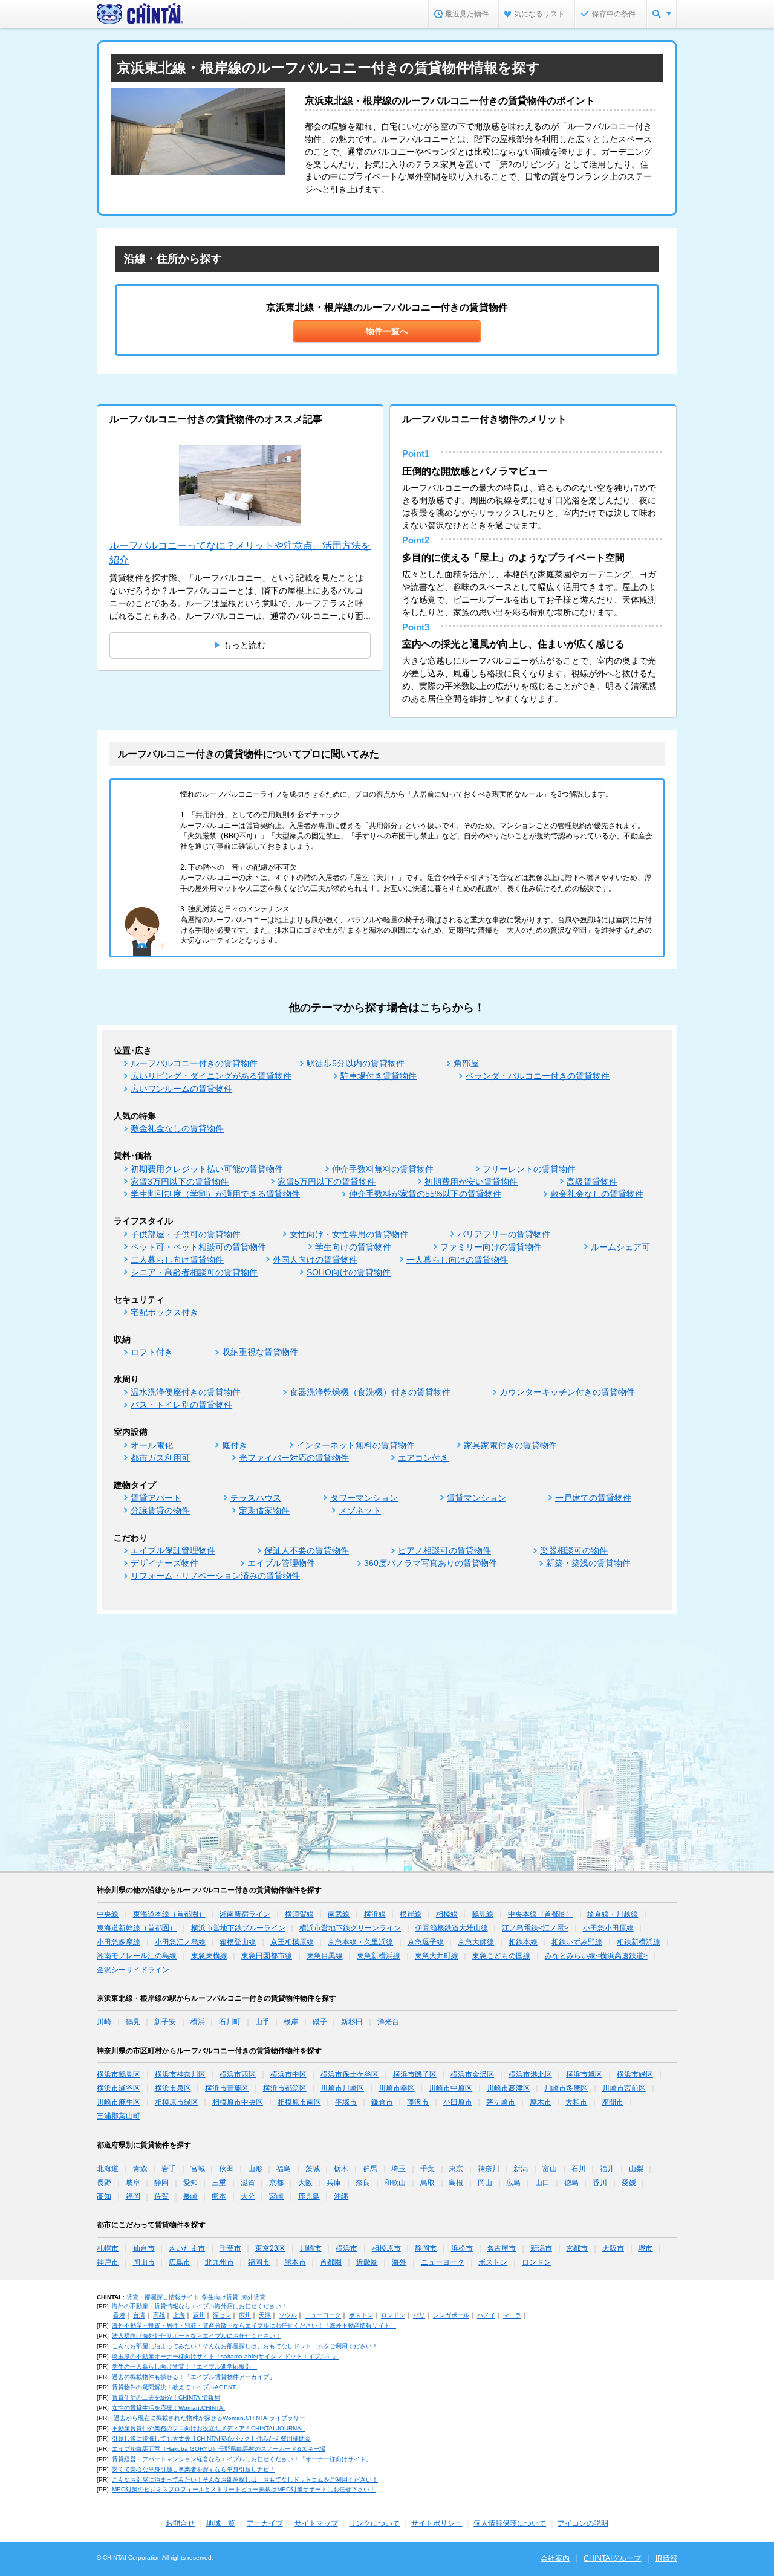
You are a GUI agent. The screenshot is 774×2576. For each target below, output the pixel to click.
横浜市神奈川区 (180, 2074)
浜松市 (462, 2248)
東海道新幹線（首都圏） (137, 1928)
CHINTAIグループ (612, 2558)
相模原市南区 (299, 2102)
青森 (140, 2169)
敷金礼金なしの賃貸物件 (177, 1128)
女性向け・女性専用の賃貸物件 (349, 1234)
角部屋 (466, 1063)
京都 (276, 2183)
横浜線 (375, 1914)
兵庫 (334, 2183)
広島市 (180, 2262)
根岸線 (411, 1914)
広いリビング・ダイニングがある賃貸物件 (211, 1076)
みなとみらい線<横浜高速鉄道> (596, 1956)
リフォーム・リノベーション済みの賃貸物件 (215, 1576)
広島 (513, 2183)
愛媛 (629, 2183)
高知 (104, 2196)
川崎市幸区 (397, 2088)
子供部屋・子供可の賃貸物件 (186, 1234)
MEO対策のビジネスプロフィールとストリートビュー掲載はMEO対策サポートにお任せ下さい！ (244, 2489)
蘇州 (199, 2315)
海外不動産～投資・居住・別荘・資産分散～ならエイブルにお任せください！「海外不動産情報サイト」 (254, 2325)
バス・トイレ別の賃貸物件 (181, 1405)
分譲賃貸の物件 (160, 1510)
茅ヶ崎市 (501, 2102)
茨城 (313, 2169)
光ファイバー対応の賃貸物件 (294, 1458)
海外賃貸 (253, 2297)
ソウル (288, 2315)
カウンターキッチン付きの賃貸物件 (567, 1392)
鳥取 (428, 2183)
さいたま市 (187, 2248)
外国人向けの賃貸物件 (315, 1260)
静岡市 (426, 2248)
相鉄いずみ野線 (577, 1942)
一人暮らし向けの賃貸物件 (457, 1260)
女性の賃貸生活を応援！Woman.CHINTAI (168, 2408)
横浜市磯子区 (415, 2074)
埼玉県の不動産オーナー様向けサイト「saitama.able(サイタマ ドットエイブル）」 (225, 2356)
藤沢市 (418, 2102)
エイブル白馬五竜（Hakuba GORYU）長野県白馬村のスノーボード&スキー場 (219, 2449)
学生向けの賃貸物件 (353, 1247)
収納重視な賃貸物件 (260, 1352)
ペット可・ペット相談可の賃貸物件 (198, 1247)
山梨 (636, 2169)
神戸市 (108, 2262)
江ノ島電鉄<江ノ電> (535, 1928)
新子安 (165, 2022)
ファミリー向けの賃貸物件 (491, 1247)
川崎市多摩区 (566, 2088)
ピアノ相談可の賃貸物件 (444, 1550)
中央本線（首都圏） (541, 1914)
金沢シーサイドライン (133, 1970)
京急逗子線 (426, 1942)
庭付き (235, 1445)
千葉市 (230, 2248)
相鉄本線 (523, 1942)
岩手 (169, 2169)
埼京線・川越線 (613, 1914)
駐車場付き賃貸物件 (379, 1076)
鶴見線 (483, 1914)
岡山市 (144, 2262)
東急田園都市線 (267, 1956)
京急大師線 (476, 1942)
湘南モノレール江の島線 (137, 1956)
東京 (456, 2169)
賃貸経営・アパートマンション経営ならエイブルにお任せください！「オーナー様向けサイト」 (242, 2459)
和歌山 (395, 2183)
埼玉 (398, 2169)
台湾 (139, 2315)
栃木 (341, 2169)
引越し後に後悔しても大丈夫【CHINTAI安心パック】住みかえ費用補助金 (211, 2438)
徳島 (571, 2183)
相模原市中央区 (238, 2102)
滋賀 (248, 2183)
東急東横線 (209, 1956)
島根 (456, 2183)
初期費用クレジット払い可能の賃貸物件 (207, 1169)
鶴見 (133, 2022)
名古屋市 (501, 2248)
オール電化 (152, 1445)
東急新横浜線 (379, 1956)
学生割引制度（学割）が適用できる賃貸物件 (215, 1194)
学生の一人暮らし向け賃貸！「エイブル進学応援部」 (184, 2367)
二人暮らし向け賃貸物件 (177, 1260)
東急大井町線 (437, 1956)
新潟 (521, 2169)
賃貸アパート (156, 1498)
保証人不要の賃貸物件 (307, 1550)
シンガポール (451, 2315)
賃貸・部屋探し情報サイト (163, 2297)
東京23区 (270, 2248)
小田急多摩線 (119, 1942)
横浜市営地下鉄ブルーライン (238, 1928)
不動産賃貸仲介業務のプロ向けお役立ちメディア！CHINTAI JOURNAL (208, 2428)
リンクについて (374, 2523)
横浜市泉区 (173, 2088)
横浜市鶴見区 (119, 2074)
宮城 (198, 2169)
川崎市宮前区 (624, 2088)
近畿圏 (367, 2262)
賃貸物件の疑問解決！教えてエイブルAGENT (174, 2387)
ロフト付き (152, 1352)
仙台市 (144, 2248)
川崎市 (311, 2248)
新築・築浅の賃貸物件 (588, 1563)
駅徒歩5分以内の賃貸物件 (356, 1063)
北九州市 (220, 2262)
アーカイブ (265, 2523)
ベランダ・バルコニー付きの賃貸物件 (538, 1076)
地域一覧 (221, 2523)
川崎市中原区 (450, 2088)
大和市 (576, 2102)
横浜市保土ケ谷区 (350, 2074)
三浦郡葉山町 (119, 2116)
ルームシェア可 (620, 1247)
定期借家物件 (264, 1510)
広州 (245, 2315)
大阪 (305, 2183)
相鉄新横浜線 (639, 1942)
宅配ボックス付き (164, 1312)
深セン (222, 2315)
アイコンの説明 (583, 2523)
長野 (104, 2183)
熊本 (219, 2196)
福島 (284, 2169)
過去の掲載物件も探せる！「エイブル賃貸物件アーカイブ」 (193, 2377)
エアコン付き (423, 1458)
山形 (255, 2169)
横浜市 (346, 2248)
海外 (399, 2262)
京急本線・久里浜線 (360, 1942)
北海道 (108, 2169)
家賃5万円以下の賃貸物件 (327, 1182)
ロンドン (536, 2262)
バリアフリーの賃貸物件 (504, 1234)
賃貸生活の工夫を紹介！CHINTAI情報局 (166, 2397)
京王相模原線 (292, 1942)
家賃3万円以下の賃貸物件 (180, 1182)
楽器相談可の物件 (574, 1550)
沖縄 (341, 2196)
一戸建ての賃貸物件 (593, 1498)
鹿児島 (309, 2196)
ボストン (493, 2262)
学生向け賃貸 (220, 2297)
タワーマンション (364, 1498)
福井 (607, 2169)
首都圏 (331, 2262)
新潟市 (541, 2248)
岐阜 (133, 2183)
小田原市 (458, 2102)
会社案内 (555, 2558)
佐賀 (161, 2196)
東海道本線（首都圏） (169, 1914)
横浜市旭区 (584, 2074)
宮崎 (276, 2196)
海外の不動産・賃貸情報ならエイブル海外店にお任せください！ (200, 2306)
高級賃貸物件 (592, 1182)
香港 (119, 2315)
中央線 (108, 1914)
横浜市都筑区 (285, 2088)
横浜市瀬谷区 (119, 2088)
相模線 (447, 1914)
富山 (550, 2169)
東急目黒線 (325, 1956)
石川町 (230, 2022)
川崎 (104, 2022)
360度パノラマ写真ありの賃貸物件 (431, 1563)
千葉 (428, 2169)
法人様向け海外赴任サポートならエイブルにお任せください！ (197, 2336)
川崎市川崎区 (342, 2088)
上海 (179, 2315)
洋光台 (388, 2022)
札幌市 (108, 2248)
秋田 (226, 2169)
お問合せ (180, 2523)
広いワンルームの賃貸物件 (181, 1089)
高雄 (159, 2315)
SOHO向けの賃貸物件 (349, 1272)
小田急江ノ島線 (180, 1942)
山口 (542, 2183)
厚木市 (541, 2102)
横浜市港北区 (530, 2074)
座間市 (613, 2102)
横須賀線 (299, 1914)
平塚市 (346, 2102)
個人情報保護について (510, 2523)
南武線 (339, 1914)
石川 (579, 2169)
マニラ (512, 2315)
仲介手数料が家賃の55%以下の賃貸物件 (425, 1194)
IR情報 (666, 2558)
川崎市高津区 (509, 2088)
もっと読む (244, 645)
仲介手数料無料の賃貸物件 (383, 1169)
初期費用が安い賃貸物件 (471, 1182)
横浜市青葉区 (227, 2088)
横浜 (198, 2022)
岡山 (485, 2183)
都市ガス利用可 (160, 1458)
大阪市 (613, 2248)
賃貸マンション (476, 1498)
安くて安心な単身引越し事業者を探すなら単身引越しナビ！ (193, 2469)
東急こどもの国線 (501, 1956)
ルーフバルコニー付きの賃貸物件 (194, 1063)
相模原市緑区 (177, 2102)
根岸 (291, 2022)
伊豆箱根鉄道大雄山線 (452, 1928)
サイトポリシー (437, 2523)
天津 (265, 2315)
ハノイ (486, 2315)
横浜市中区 (288, 2074)
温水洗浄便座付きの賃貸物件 (186, 1392)
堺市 (645, 2248)
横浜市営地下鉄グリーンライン (350, 1928)
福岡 (133, 2196)
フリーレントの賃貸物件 (529, 1169)
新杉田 (352, 2022)
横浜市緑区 (635, 2074)
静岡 (161, 2183)
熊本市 (295, 2262)
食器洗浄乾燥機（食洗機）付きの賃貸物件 (370, 1392)
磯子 (320, 2022)
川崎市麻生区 (119, 2102)
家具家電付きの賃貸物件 (510, 1445)
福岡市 (259, 2262)
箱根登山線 (238, 1942)
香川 (600, 2183)
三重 (219, 2183)
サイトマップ (316, 2523)
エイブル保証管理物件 (173, 1550)
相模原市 (386, 2248)
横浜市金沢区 (472, 2074)
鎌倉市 (382, 2102)
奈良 (363, 2183)
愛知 (190, 2183)
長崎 (190, 2196)
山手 (262, 2022)
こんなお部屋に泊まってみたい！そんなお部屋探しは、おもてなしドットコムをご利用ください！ (245, 2346)
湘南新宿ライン (245, 1914)
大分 (248, 2196)
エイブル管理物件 (281, 1563)
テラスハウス (256, 1498)
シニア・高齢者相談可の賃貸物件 (194, 1272)
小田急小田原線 (608, 1928)
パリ (419, 2315)
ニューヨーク (443, 2262)
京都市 (577, 2248)
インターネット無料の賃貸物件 (356, 1445)
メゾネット (360, 1510)
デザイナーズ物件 (164, 1563)
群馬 (370, 2169)
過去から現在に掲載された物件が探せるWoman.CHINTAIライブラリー (209, 2418)
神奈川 (489, 2169)
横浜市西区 (238, 2074)
